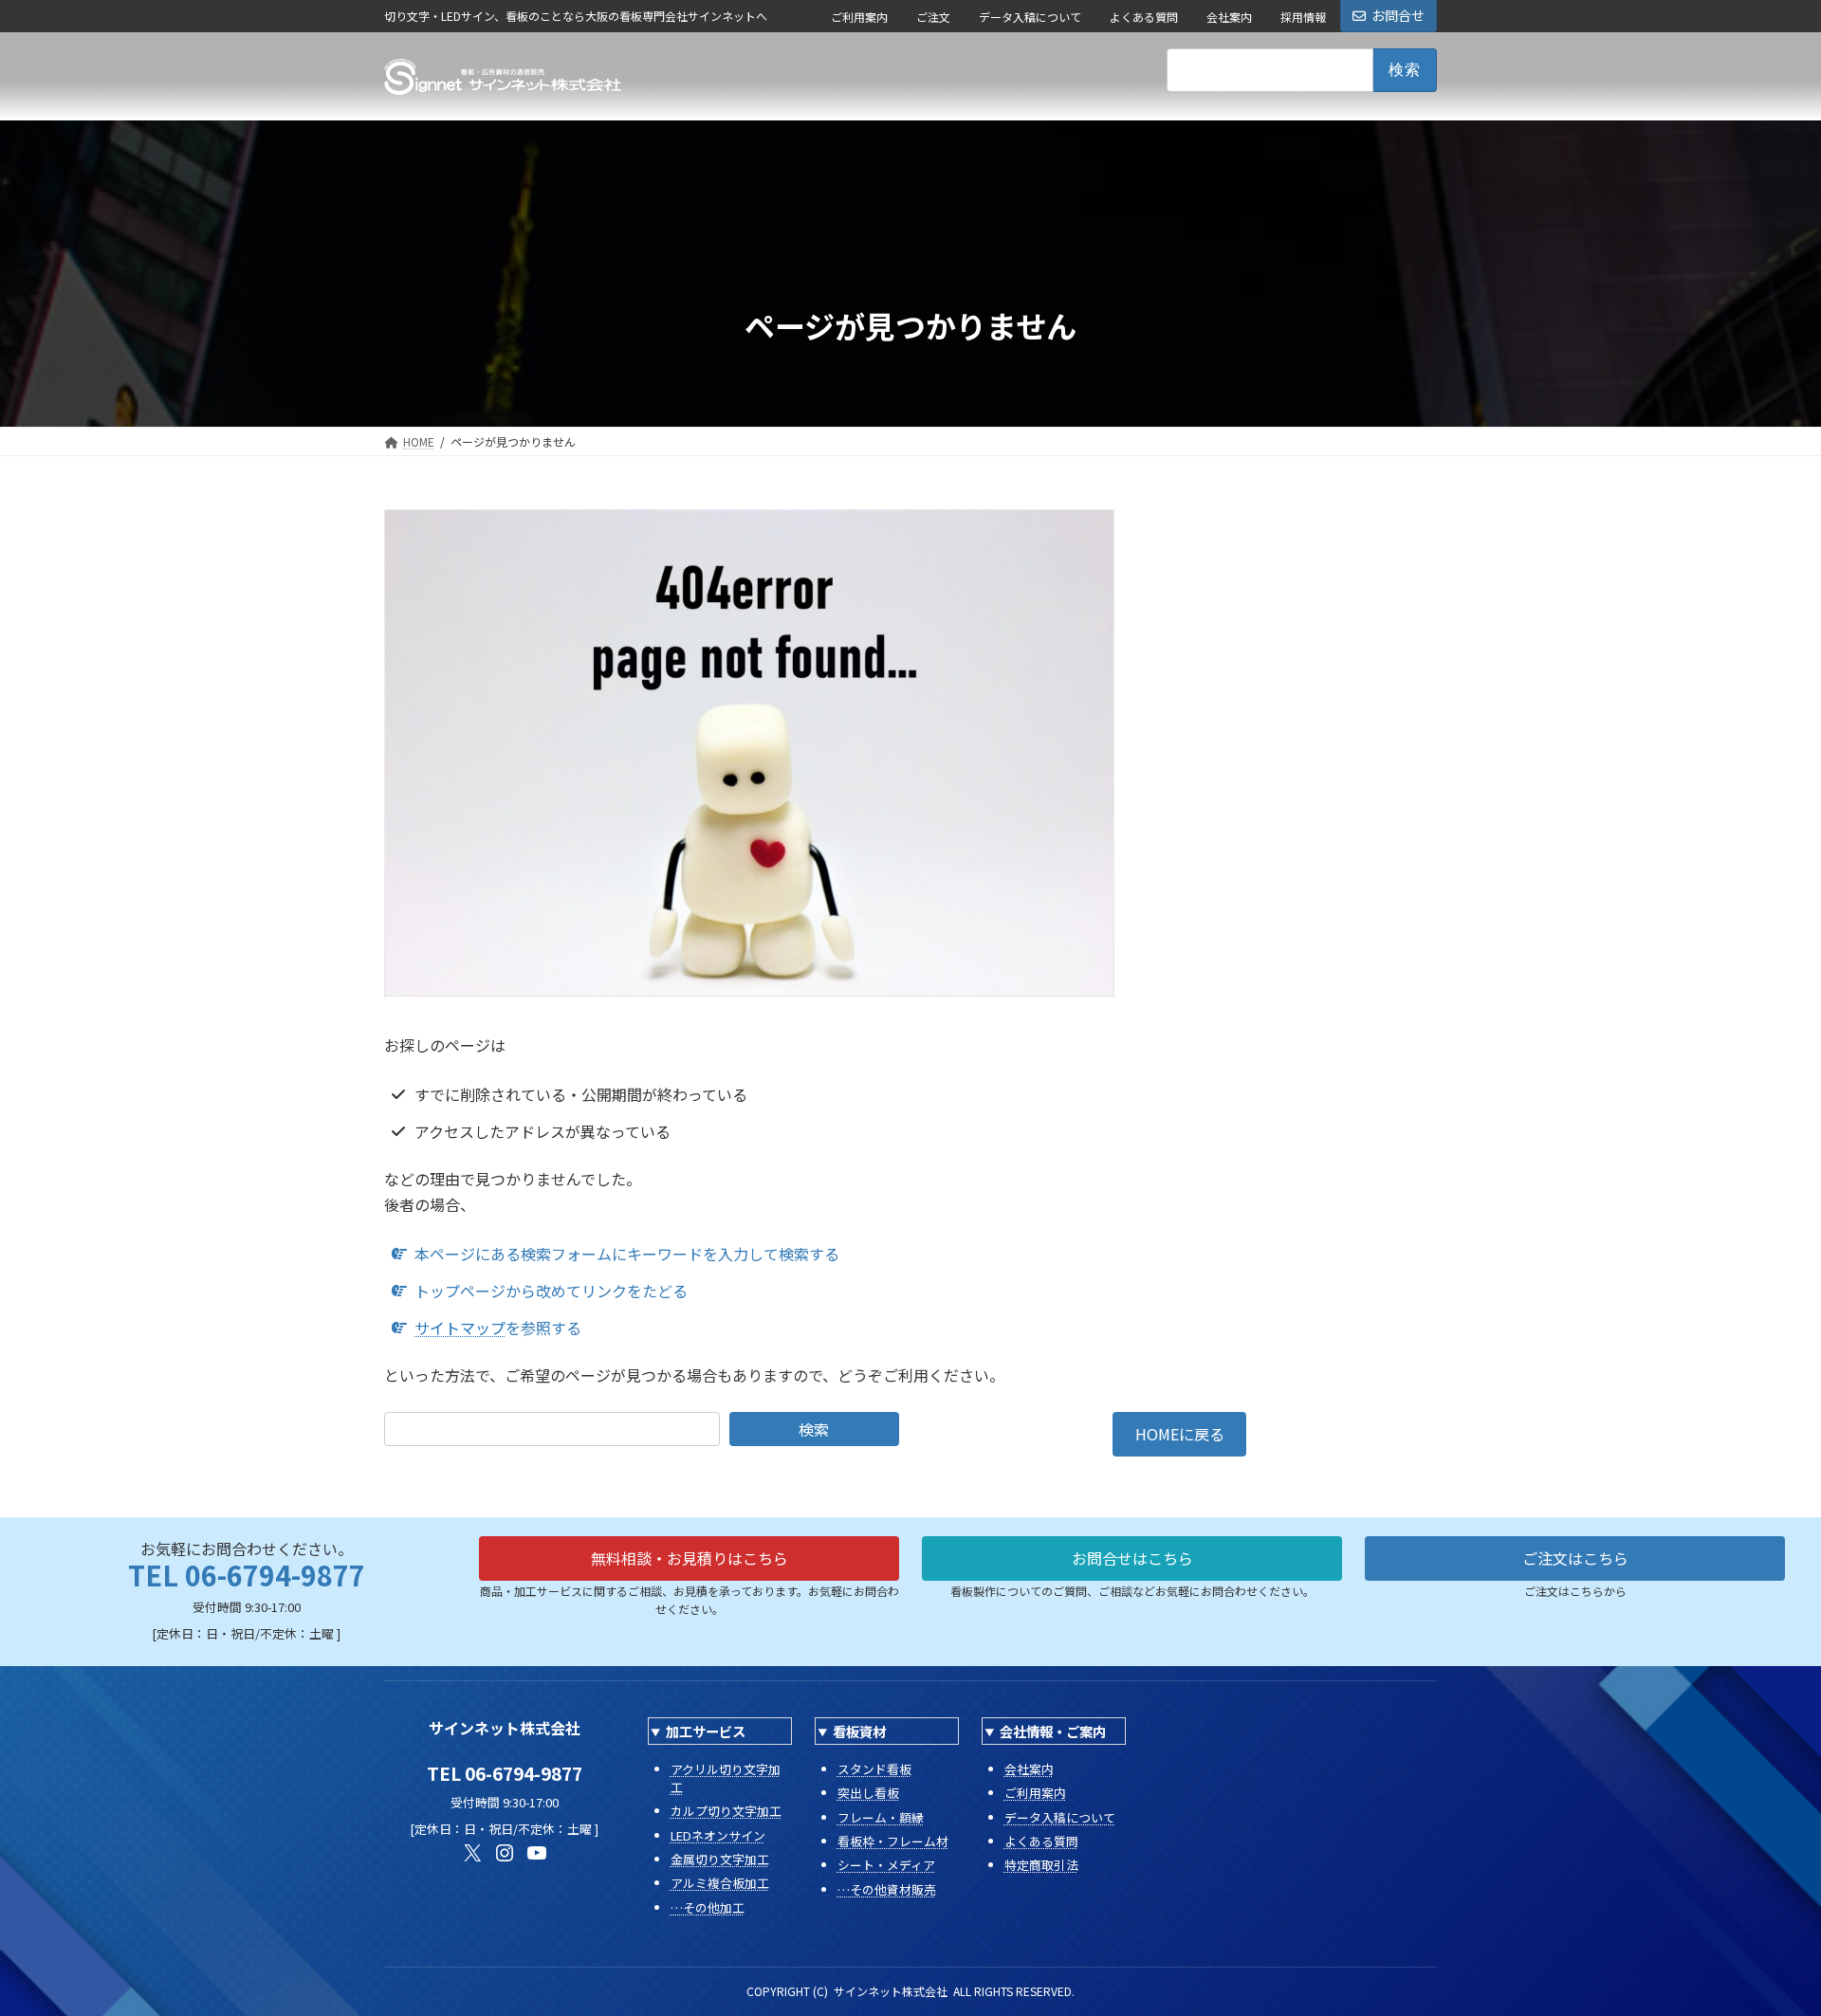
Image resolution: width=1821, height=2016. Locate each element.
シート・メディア (886, 1865)
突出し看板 (868, 1793)
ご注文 (933, 17)
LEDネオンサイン (718, 1835)
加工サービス (706, 1731)
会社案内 (1229, 17)
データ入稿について (1030, 17)
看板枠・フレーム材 (893, 1841)
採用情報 (1303, 17)
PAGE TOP (1765, 1937)
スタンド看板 (874, 1769)
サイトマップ (460, 1328)
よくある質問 (1144, 17)
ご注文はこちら (1575, 1558)
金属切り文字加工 (720, 1859)
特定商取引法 (1041, 1865)
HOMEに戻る (1180, 1434)
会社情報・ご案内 (1053, 1731)
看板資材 (859, 1731)
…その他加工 (708, 1907)
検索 (814, 1429)
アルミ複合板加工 (720, 1883)
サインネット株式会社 (891, 1991)
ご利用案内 (859, 17)
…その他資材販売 (887, 1889)
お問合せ (1398, 15)
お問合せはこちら (1132, 1558)
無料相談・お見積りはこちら (690, 1558)
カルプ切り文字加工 (726, 1811)
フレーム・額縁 (881, 1817)
